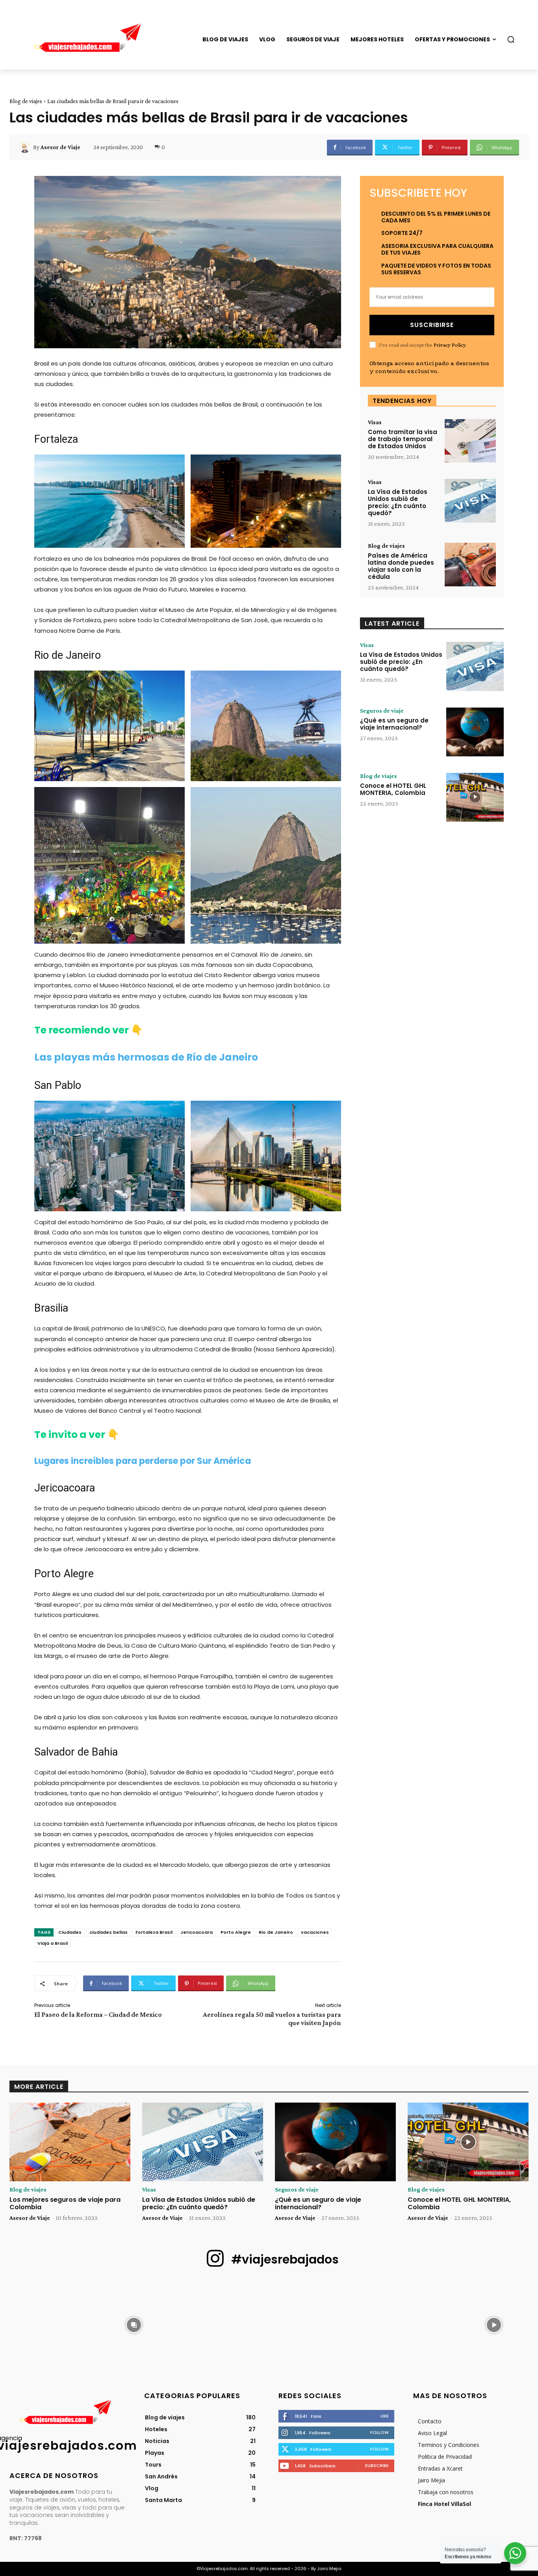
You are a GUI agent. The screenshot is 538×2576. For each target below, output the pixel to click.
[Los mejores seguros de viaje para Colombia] (70, 2142)
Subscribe (377, 2465)
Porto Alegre (236, 1932)
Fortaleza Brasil (154, 1932)
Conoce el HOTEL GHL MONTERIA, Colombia (393, 789)
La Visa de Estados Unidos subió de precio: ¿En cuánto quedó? (398, 502)
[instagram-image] (44, 2324)
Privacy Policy (450, 345)
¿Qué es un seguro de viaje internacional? (394, 724)
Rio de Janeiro (276, 1932)
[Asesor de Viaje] (26, 147)
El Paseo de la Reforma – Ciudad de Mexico (98, 2014)
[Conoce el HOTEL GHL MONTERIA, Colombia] (475, 797)
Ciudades (70, 1932)
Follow (379, 2432)
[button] (511, 39)
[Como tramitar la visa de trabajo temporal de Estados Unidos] (470, 441)
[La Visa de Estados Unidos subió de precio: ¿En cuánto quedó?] (470, 501)
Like (385, 2416)
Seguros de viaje (382, 711)
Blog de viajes (26, 101)
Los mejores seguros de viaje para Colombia (65, 2203)
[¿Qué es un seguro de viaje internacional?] (475, 732)
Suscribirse (432, 325)
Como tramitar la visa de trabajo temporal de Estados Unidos (403, 439)
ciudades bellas (109, 1932)
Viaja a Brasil (53, 1943)
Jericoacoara (197, 1932)
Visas (375, 422)
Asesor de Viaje (60, 147)
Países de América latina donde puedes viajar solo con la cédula (401, 566)
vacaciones (315, 1932)
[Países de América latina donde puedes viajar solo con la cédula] (470, 565)
